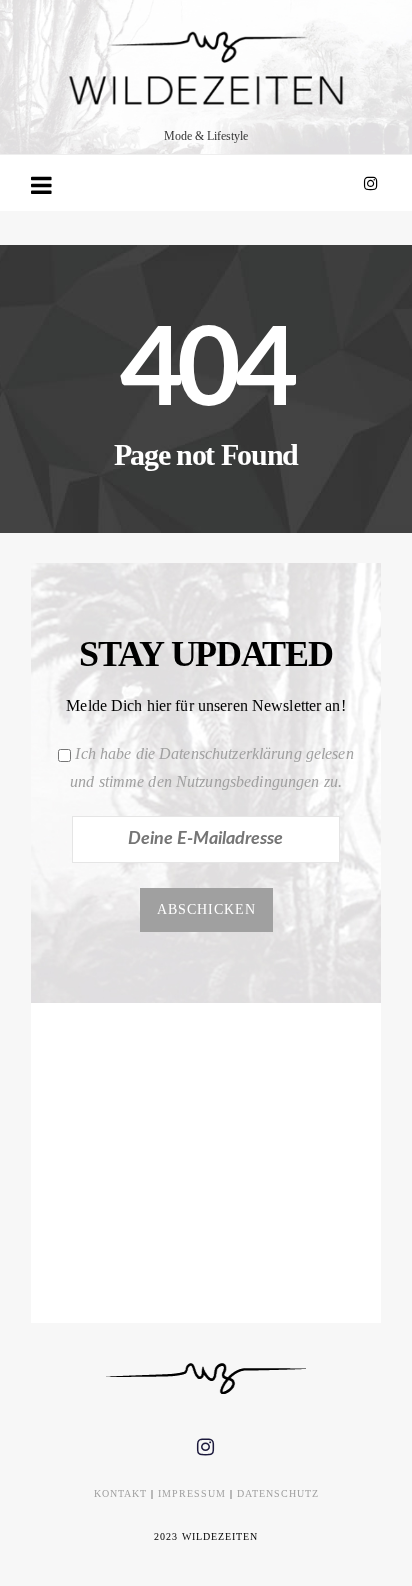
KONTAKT (120, 1493)
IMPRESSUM (192, 1493)
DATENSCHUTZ (278, 1493)
